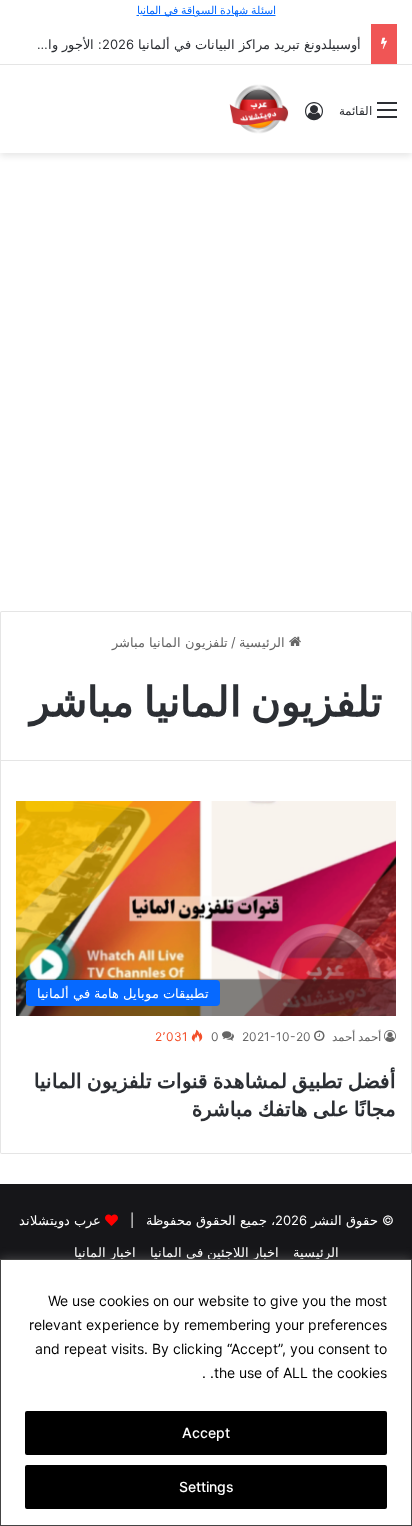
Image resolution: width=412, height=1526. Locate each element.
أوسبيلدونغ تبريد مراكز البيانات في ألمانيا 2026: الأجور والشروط (184, 44)
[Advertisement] (206, 379)
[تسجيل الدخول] (314, 117)
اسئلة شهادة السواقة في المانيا (206, 10)
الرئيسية (264, 642)
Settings (206, 1486)
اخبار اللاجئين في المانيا (214, 1252)
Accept (206, 1432)
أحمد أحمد (356, 1036)
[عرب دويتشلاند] (259, 109)
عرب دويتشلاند (60, 1220)
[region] (206, 1392)
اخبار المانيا (105, 1252)
